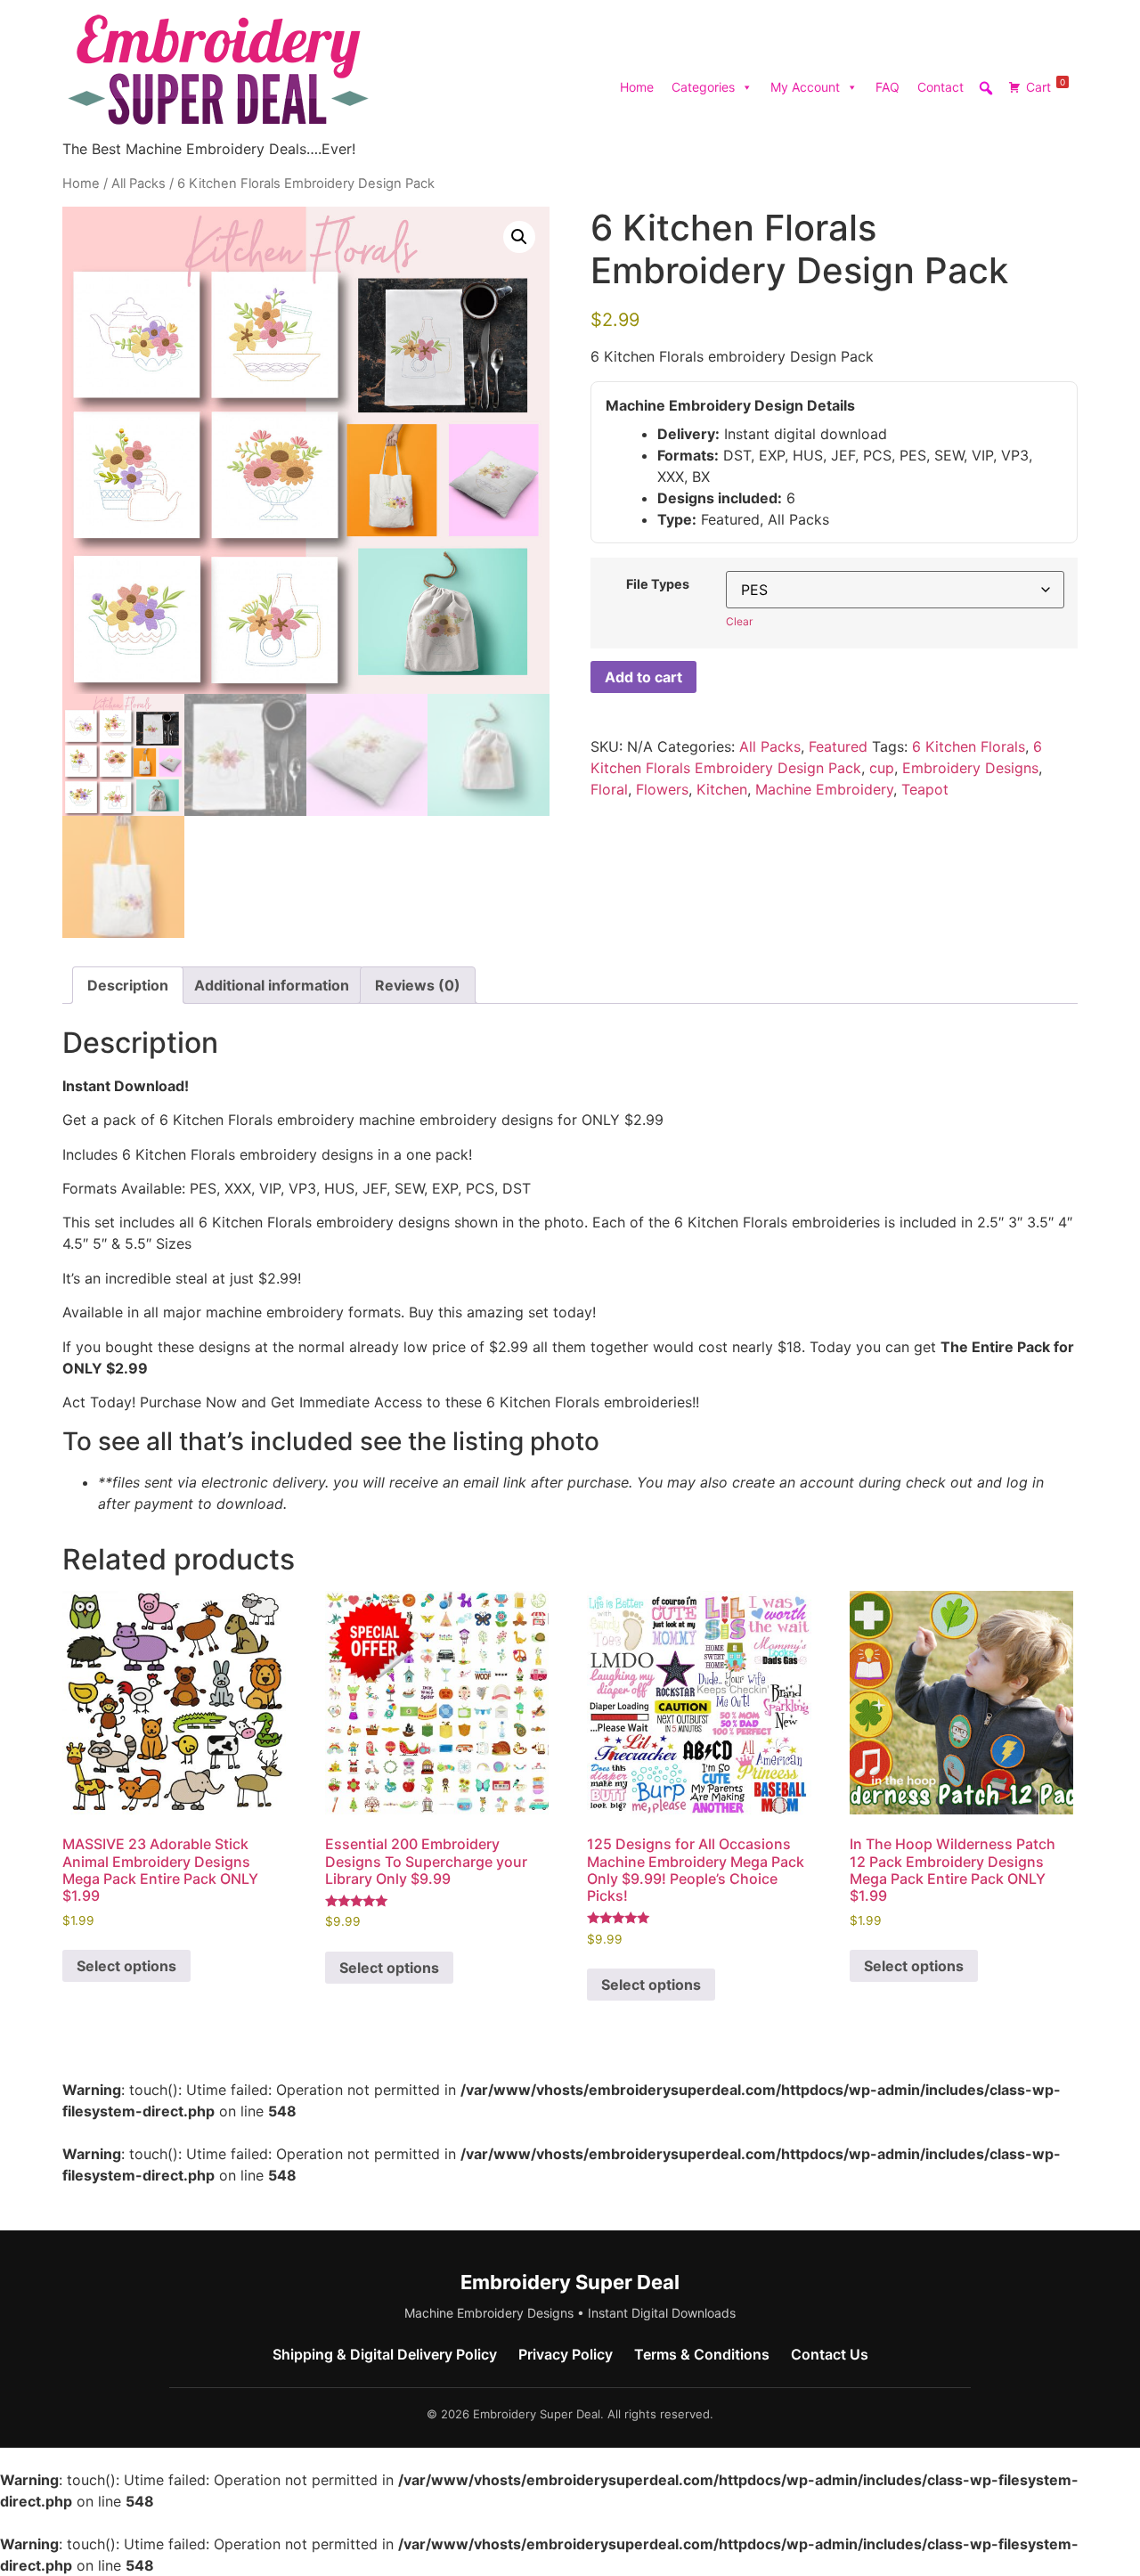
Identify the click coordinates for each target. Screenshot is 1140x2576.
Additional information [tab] (272, 985)
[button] (519, 237)
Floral (609, 789)
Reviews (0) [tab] (418, 985)
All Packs (138, 183)
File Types (658, 584)
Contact (940, 87)
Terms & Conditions (702, 2354)
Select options (126, 1966)
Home (637, 87)
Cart (1046, 86)
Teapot (925, 789)
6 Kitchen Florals (969, 746)
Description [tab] (128, 985)
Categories (703, 87)
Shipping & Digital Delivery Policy (385, 2354)
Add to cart (643, 677)
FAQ (888, 87)
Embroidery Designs (970, 768)
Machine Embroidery (824, 789)
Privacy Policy (566, 2354)
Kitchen (722, 789)
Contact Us (830, 2354)
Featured (838, 746)
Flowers (662, 789)
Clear (739, 621)
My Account (805, 87)
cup (882, 768)
